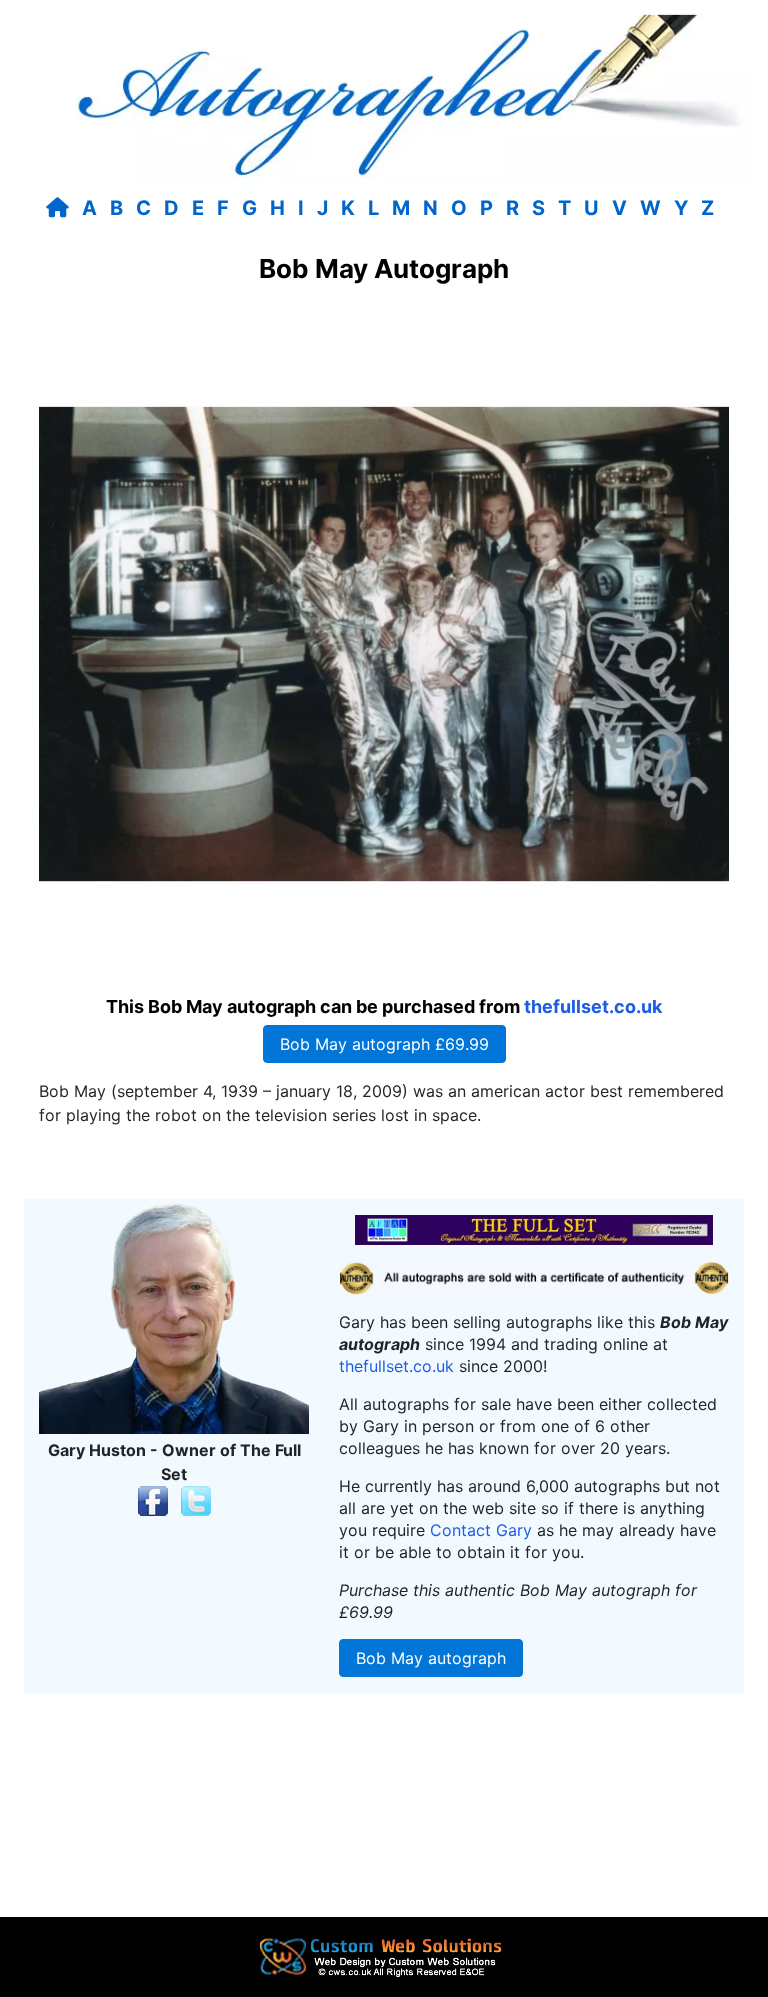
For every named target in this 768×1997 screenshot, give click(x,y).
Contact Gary (481, 1530)
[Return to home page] (61, 208)
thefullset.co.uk (593, 1006)
